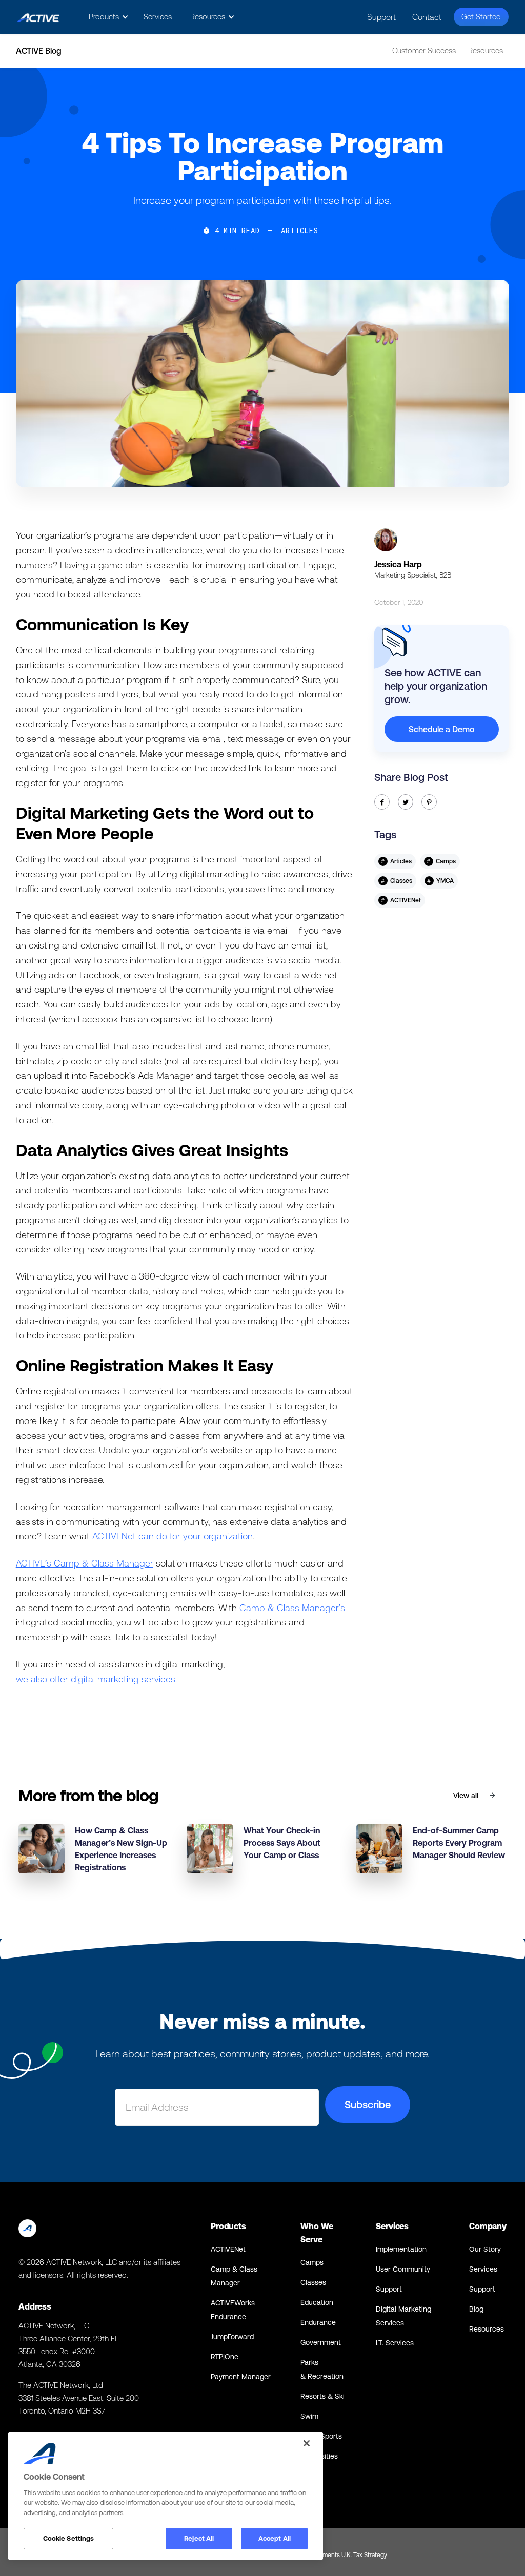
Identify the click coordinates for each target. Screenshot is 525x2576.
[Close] (307, 2443)
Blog (476, 2309)
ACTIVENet (228, 2249)
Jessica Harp (398, 564)
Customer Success (424, 50)
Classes (313, 2282)
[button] (107, 17)
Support (381, 17)
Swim (309, 2416)
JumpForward (232, 2337)
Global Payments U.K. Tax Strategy (341, 2555)
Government (321, 2342)
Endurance (318, 2322)
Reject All (199, 2538)
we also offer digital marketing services (96, 1679)
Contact (427, 17)
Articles (300, 231)
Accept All (275, 2538)
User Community (403, 2269)
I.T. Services (395, 2343)
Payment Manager (241, 2377)
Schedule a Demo (441, 729)
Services (158, 17)
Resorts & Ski (322, 2396)
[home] (38, 17)
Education (317, 2302)
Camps (312, 2262)
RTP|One (225, 2357)
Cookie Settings (69, 2538)
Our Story (485, 2249)
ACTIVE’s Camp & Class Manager (85, 1563)
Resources (486, 50)
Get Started (481, 17)
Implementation (401, 2249)
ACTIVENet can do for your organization (173, 1536)
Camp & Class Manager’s (292, 1608)
